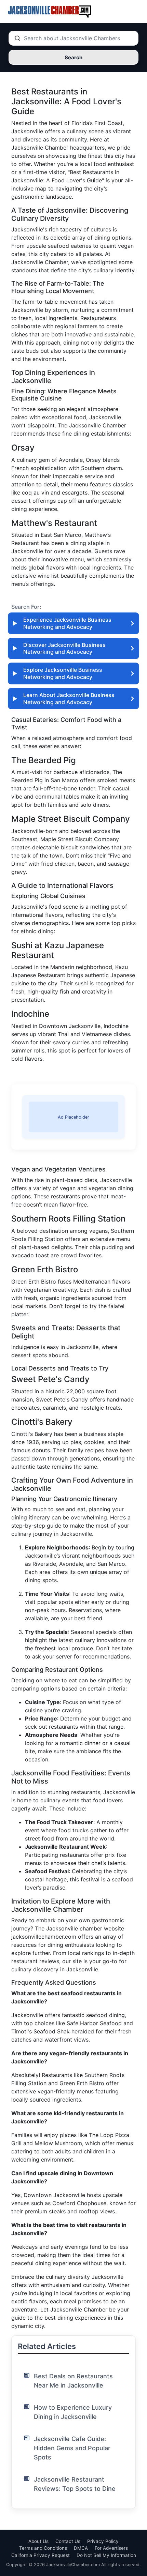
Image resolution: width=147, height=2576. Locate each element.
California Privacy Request (41, 2555)
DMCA (81, 2548)
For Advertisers (111, 2548)
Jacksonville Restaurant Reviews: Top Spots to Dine (75, 2484)
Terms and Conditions (43, 2548)
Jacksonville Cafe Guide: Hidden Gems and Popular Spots (72, 2448)
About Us (38, 2541)
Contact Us (68, 2541)
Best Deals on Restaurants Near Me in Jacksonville (73, 2381)
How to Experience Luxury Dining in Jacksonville (73, 2412)
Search (73, 57)
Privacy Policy (103, 2541)
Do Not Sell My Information (106, 2555)
